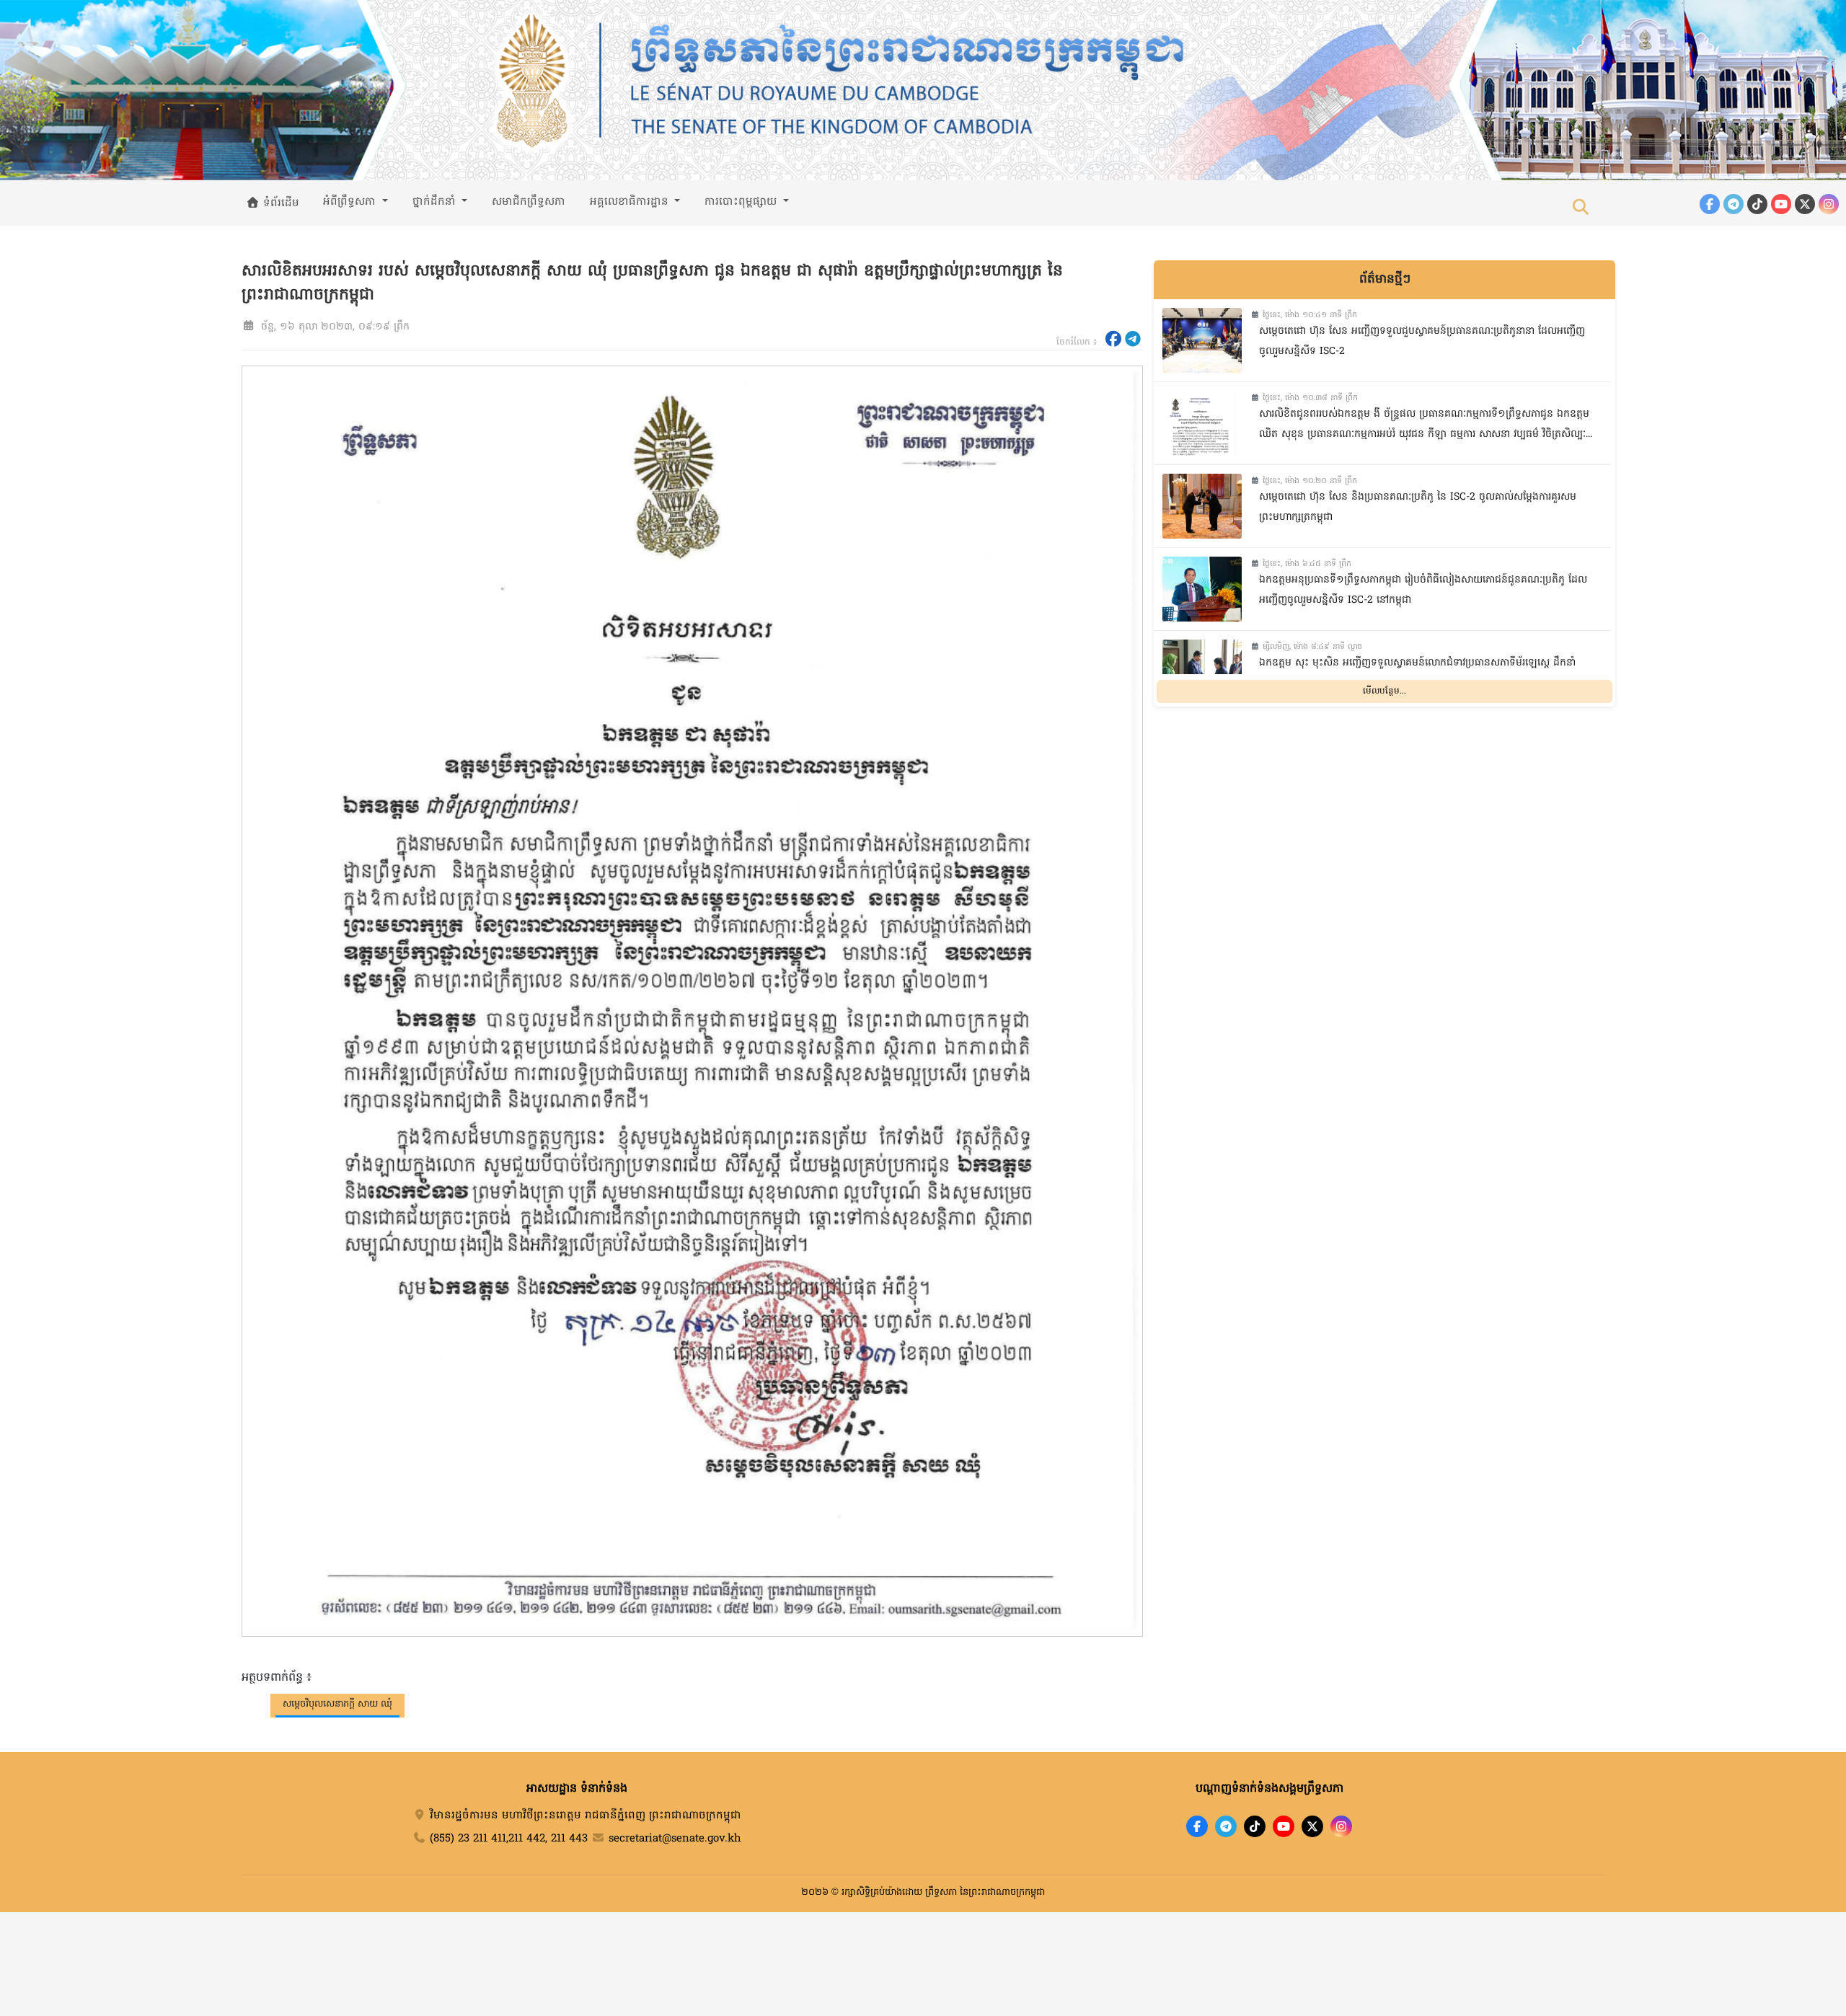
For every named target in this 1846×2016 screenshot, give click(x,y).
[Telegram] (1734, 204)
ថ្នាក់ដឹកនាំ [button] (436, 202)
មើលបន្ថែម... (1384, 691)
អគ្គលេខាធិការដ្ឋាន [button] (631, 202)
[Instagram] (1829, 204)
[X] (1312, 1826)
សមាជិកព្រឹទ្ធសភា (529, 202)
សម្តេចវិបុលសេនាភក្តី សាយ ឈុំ (337, 1704)
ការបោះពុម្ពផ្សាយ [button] (742, 202)
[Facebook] (1710, 204)
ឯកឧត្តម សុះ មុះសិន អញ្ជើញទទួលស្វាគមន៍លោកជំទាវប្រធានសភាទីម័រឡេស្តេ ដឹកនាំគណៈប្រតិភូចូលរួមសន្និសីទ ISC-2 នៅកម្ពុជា (1417, 673)
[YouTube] (1781, 204)
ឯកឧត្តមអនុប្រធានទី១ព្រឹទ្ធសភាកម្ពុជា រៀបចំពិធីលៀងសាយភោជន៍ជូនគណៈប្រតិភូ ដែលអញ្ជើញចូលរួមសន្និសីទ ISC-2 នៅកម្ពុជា (1423, 591)
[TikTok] (1757, 204)
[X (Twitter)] (1805, 204)
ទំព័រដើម (279, 203)
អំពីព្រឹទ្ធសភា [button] (351, 202)
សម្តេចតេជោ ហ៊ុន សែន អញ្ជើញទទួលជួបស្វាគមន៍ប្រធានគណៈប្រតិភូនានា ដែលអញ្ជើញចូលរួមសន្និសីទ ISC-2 (1422, 342)
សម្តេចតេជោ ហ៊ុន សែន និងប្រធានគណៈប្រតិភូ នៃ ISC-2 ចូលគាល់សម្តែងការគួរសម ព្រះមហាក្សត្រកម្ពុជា (1418, 508)
